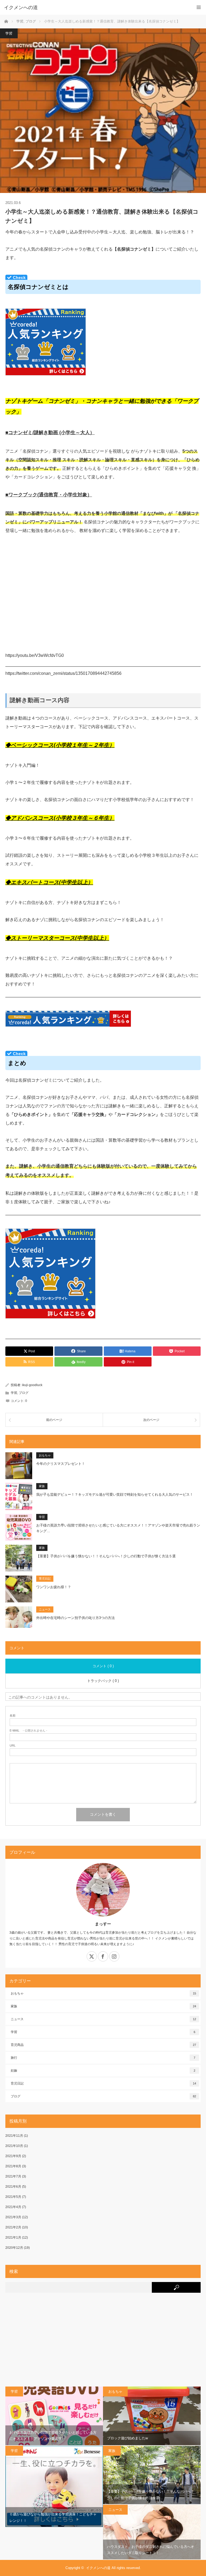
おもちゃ (45, 1455)
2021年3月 (13, 2217)
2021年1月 (13, 2238)
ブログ (24, 1393)
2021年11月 (14, 2136)
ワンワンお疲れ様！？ (54, 1587)
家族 (42, 1486)
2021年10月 (14, 2146)
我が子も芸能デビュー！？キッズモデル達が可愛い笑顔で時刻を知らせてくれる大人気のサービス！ (115, 1494)
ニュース (45, 1609)
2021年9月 (13, 2156)
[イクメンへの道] (95, 8)
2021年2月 (13, 2227)
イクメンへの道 (98, 2568)
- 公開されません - (28, 1731)
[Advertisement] (103, 2342)
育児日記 (45, 1579)
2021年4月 (13, 2207)
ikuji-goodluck (32, 1385)
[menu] (199, 7)
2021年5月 (13, 2197)
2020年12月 (14, 2248)
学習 (9, 33)
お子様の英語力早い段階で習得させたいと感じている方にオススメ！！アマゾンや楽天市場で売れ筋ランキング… (118, 1528)
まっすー (103, 1924)
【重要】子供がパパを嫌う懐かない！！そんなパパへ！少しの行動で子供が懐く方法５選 (106, 1556)
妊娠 (103, 2071)
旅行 (103, 2058)
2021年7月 (13, 2176)
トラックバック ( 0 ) (103, 1681)
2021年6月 (13, 2187)
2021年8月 (13, 2166)
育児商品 (103, 2045)
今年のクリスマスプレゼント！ (61, 1464)
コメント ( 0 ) (103, 1666)
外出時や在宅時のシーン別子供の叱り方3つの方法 (76, 1618)
